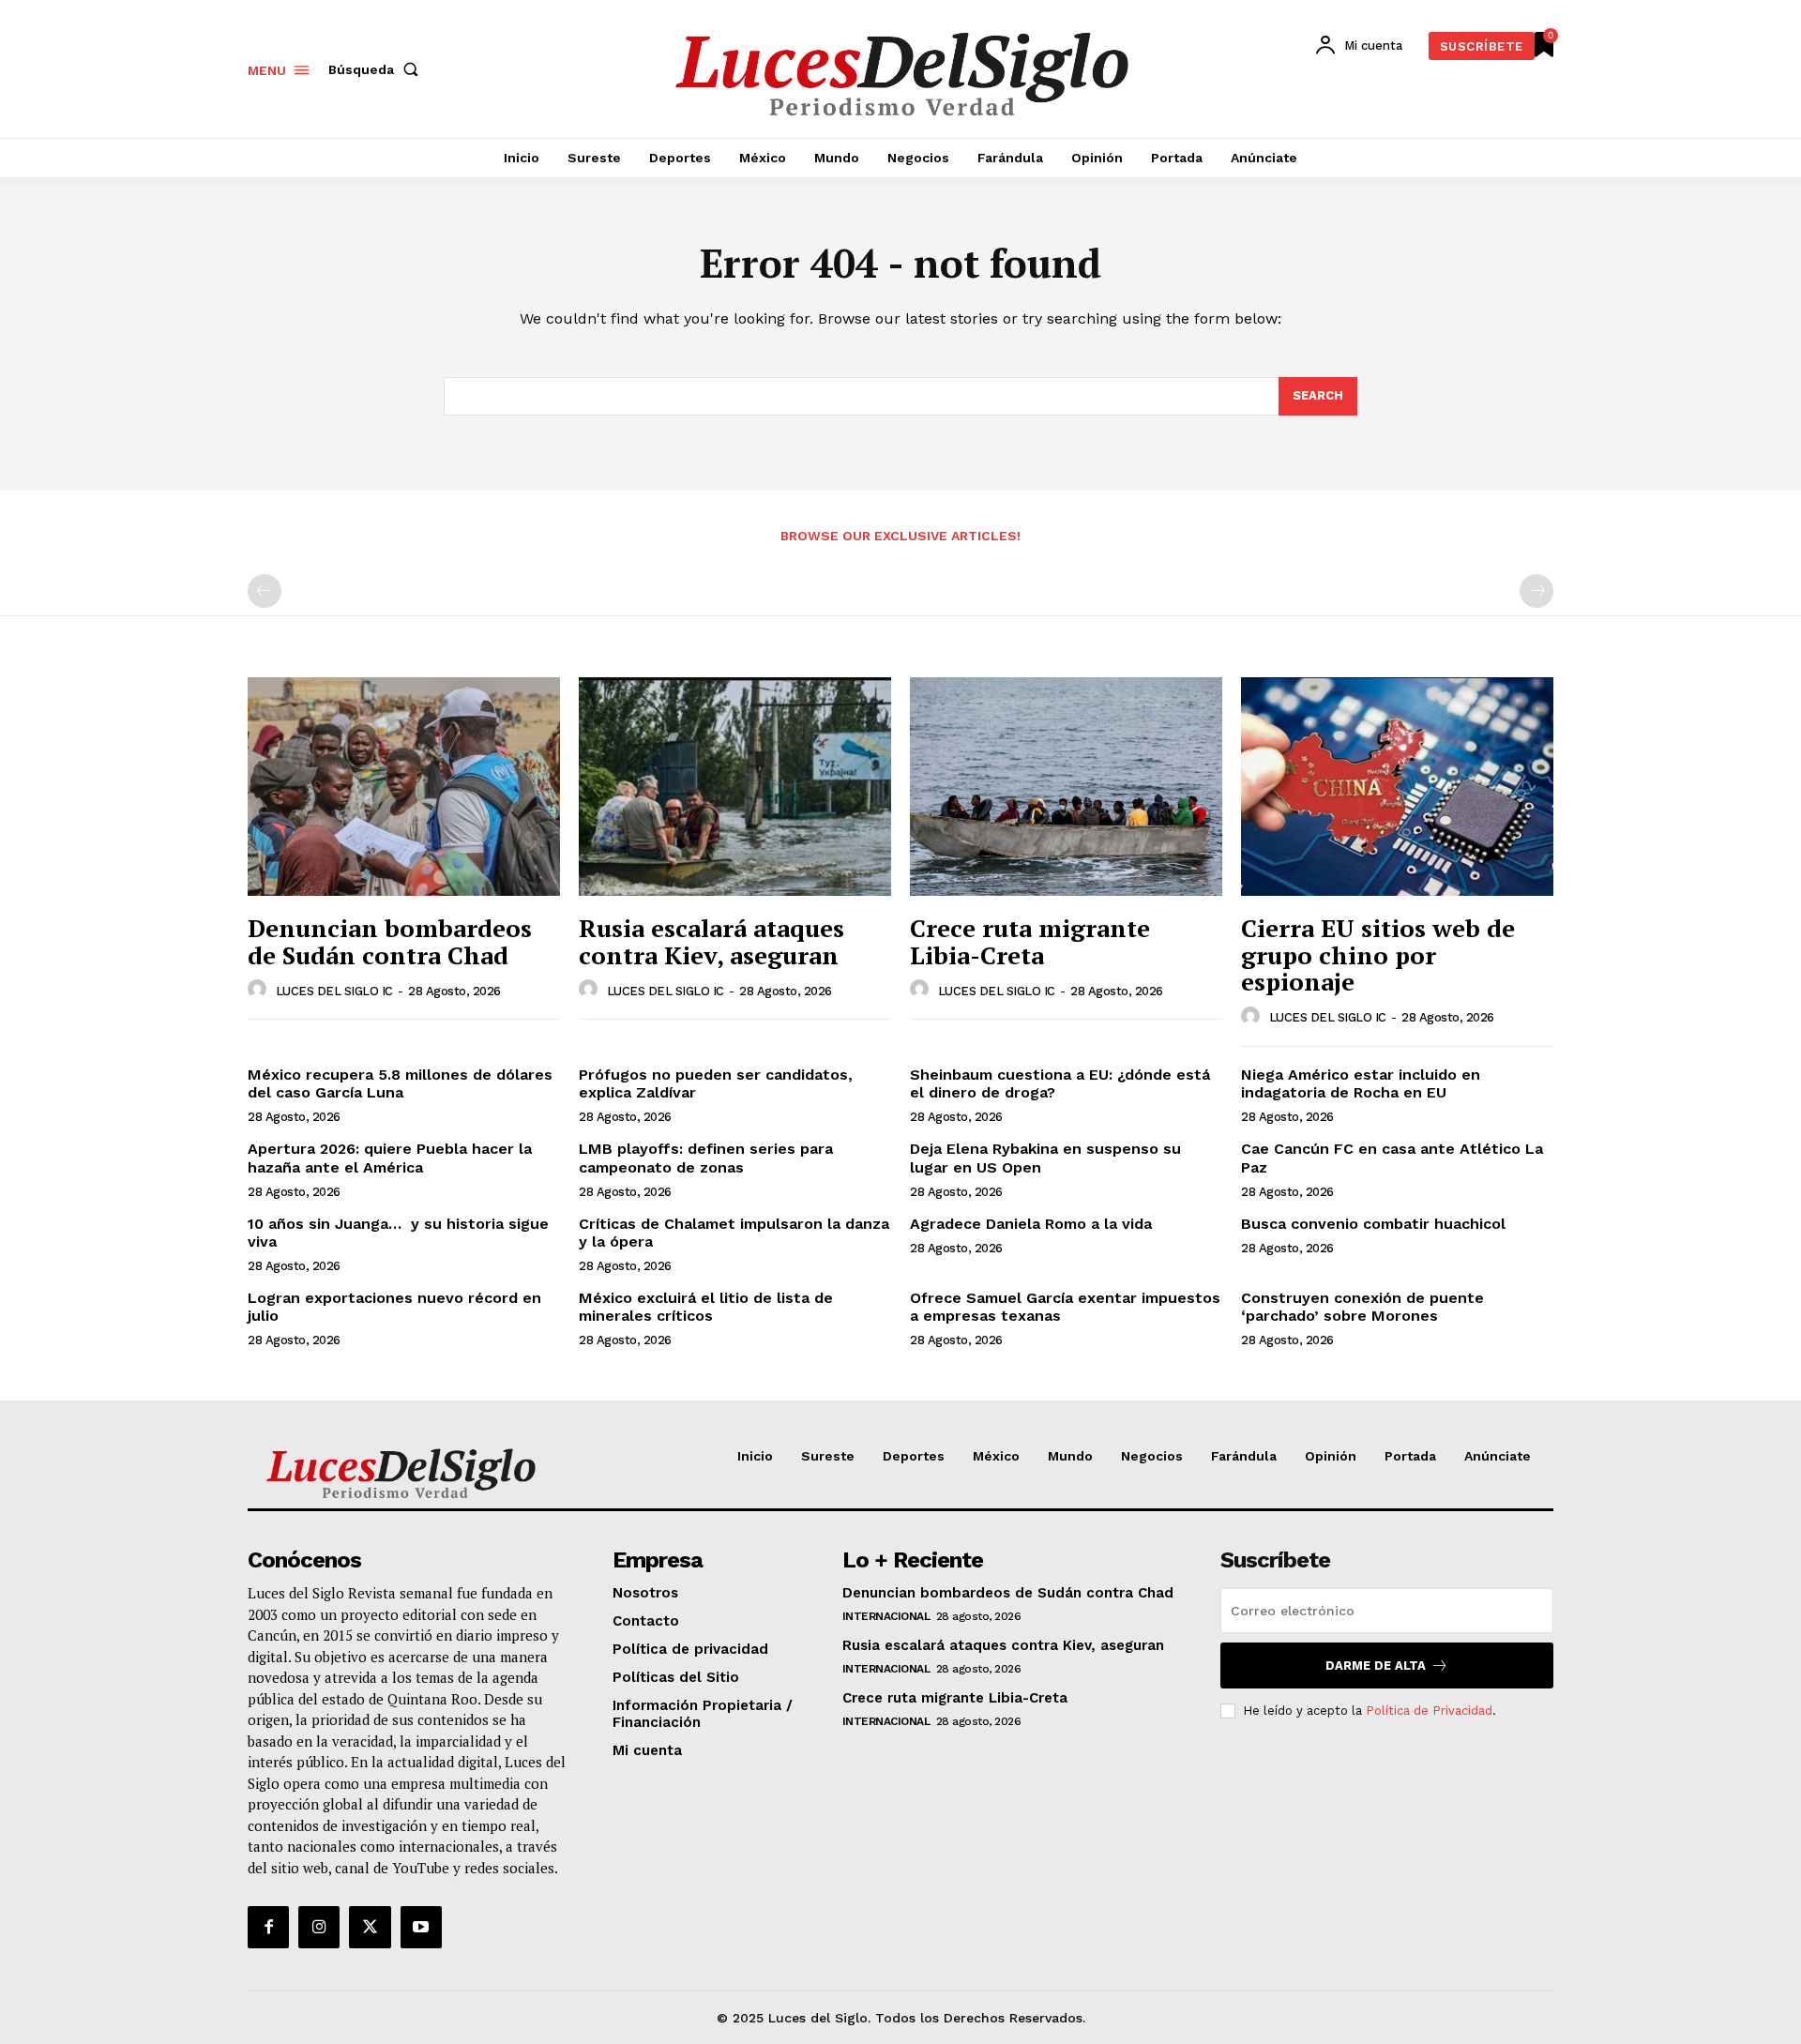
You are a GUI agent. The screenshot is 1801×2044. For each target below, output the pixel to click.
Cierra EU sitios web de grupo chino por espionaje (1378, 954)
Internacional (886, 1616)
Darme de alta (1376, 1665)
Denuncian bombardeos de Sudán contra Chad (390, 941)
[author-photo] (260, 990)
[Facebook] (268, 1927)
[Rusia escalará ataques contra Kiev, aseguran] (735, 787)
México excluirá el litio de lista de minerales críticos (706, 1307)
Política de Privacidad (1429, 1711)
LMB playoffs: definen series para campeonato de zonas (706, 1158)
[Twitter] (370, 1927)
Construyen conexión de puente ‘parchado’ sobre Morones (1362, 1307)
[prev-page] (265, 591)
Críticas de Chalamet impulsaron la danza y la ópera (734, 1233)
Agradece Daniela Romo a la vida (1031, 1224)
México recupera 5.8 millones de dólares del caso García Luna (400, 1083)
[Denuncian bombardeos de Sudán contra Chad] (404, 787)
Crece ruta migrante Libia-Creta (1030, 941)
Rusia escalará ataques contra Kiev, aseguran (711, 941)
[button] (377, 69)
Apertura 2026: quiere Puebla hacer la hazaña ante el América (390, 1158)
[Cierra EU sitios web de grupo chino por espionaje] (1397, 787)
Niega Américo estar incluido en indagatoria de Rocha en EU (1361, 1083)
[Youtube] (421, 1927)
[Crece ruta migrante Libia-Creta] (1066, 787)
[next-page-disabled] (1536, 591)
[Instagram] (319, 1927)
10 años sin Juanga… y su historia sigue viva (398, 1233)
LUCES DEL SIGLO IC (334, 991)
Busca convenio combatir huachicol (1373, 1224)
